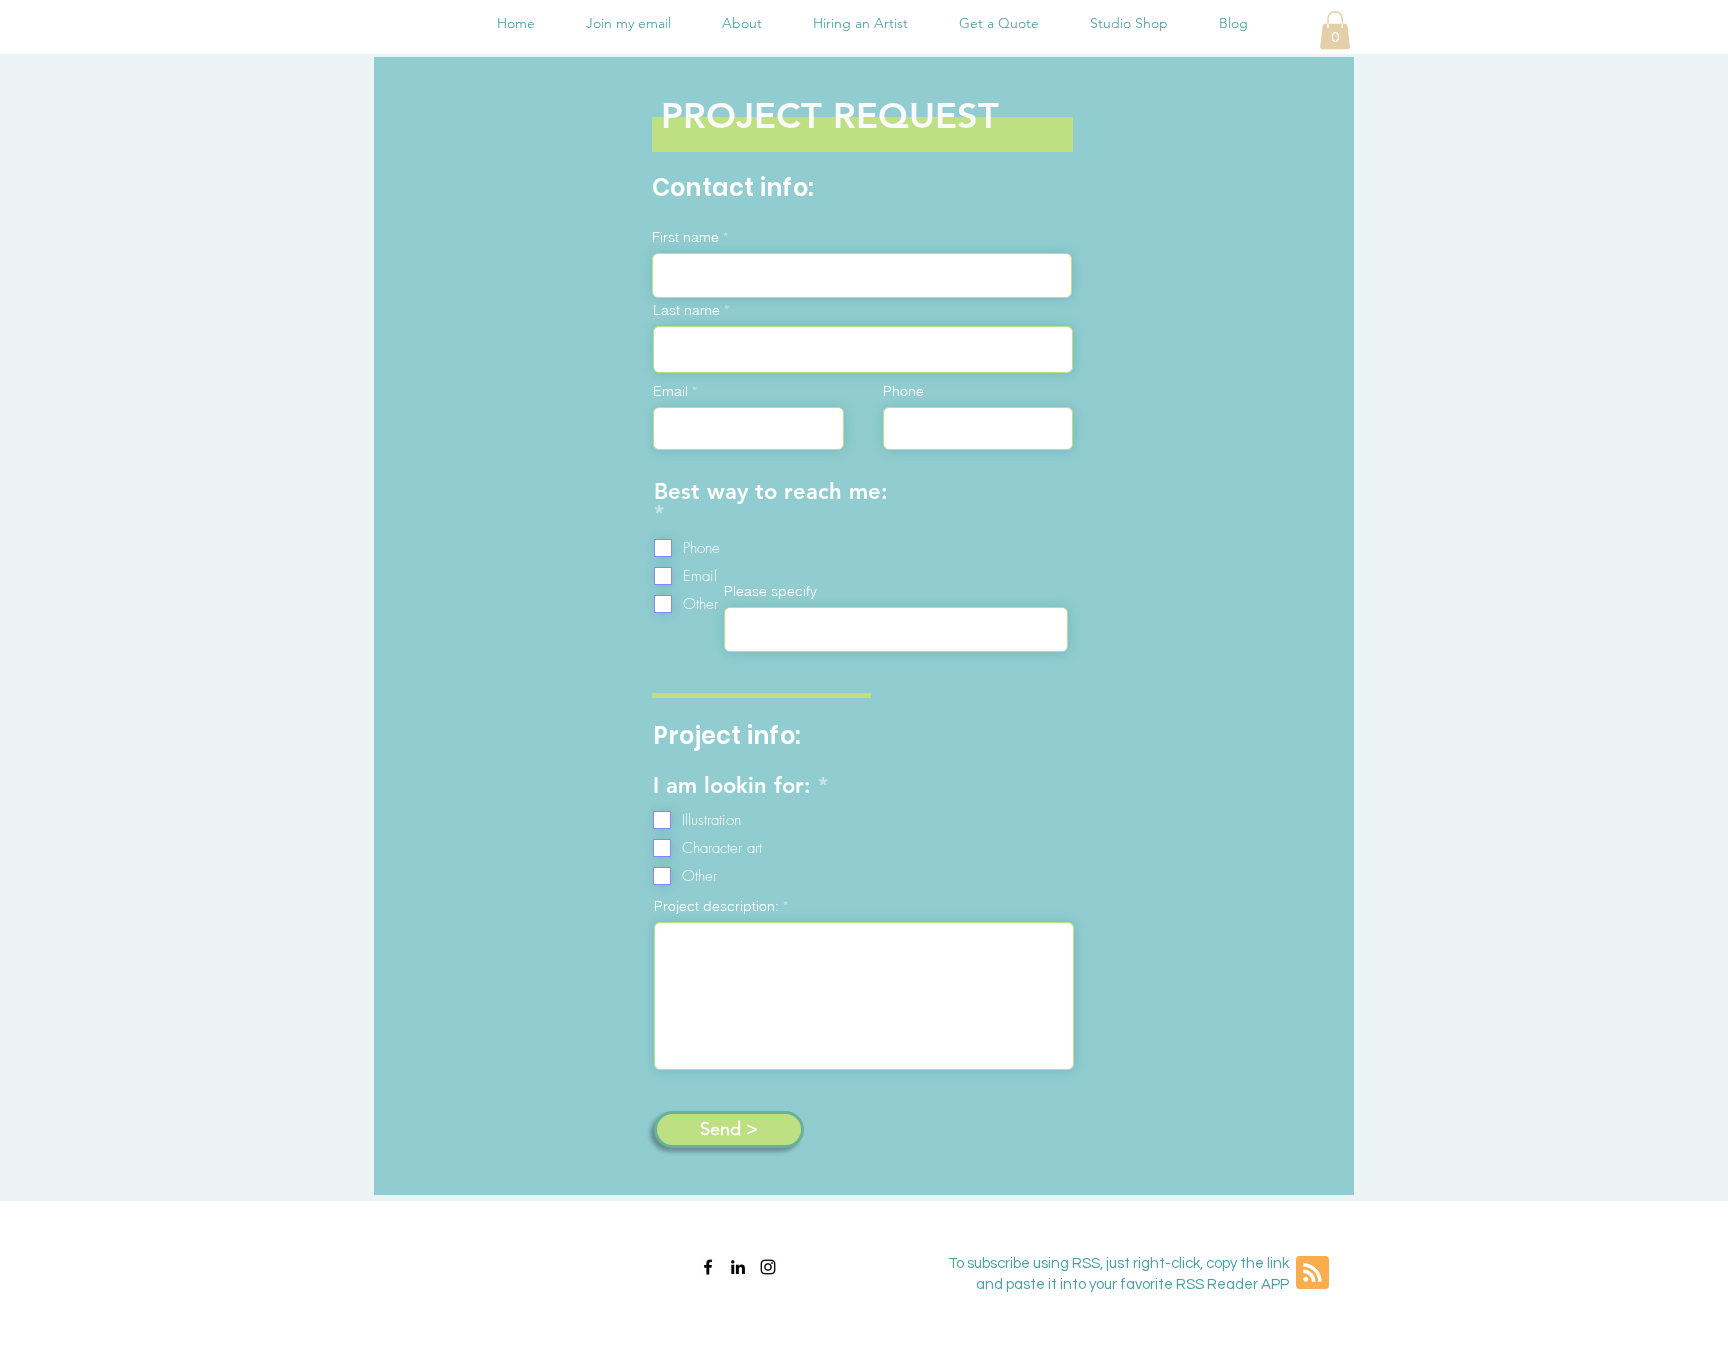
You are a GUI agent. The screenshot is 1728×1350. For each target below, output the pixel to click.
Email (670, 391)
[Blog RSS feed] (1312, 1273)
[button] (1335, 30)
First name (685, 237)
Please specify (770, 591)
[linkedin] (738, 1267)
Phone (903, 391)
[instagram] (768, 1267)
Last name (686, 310)
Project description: (716, 906)
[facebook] (708, 1267)
